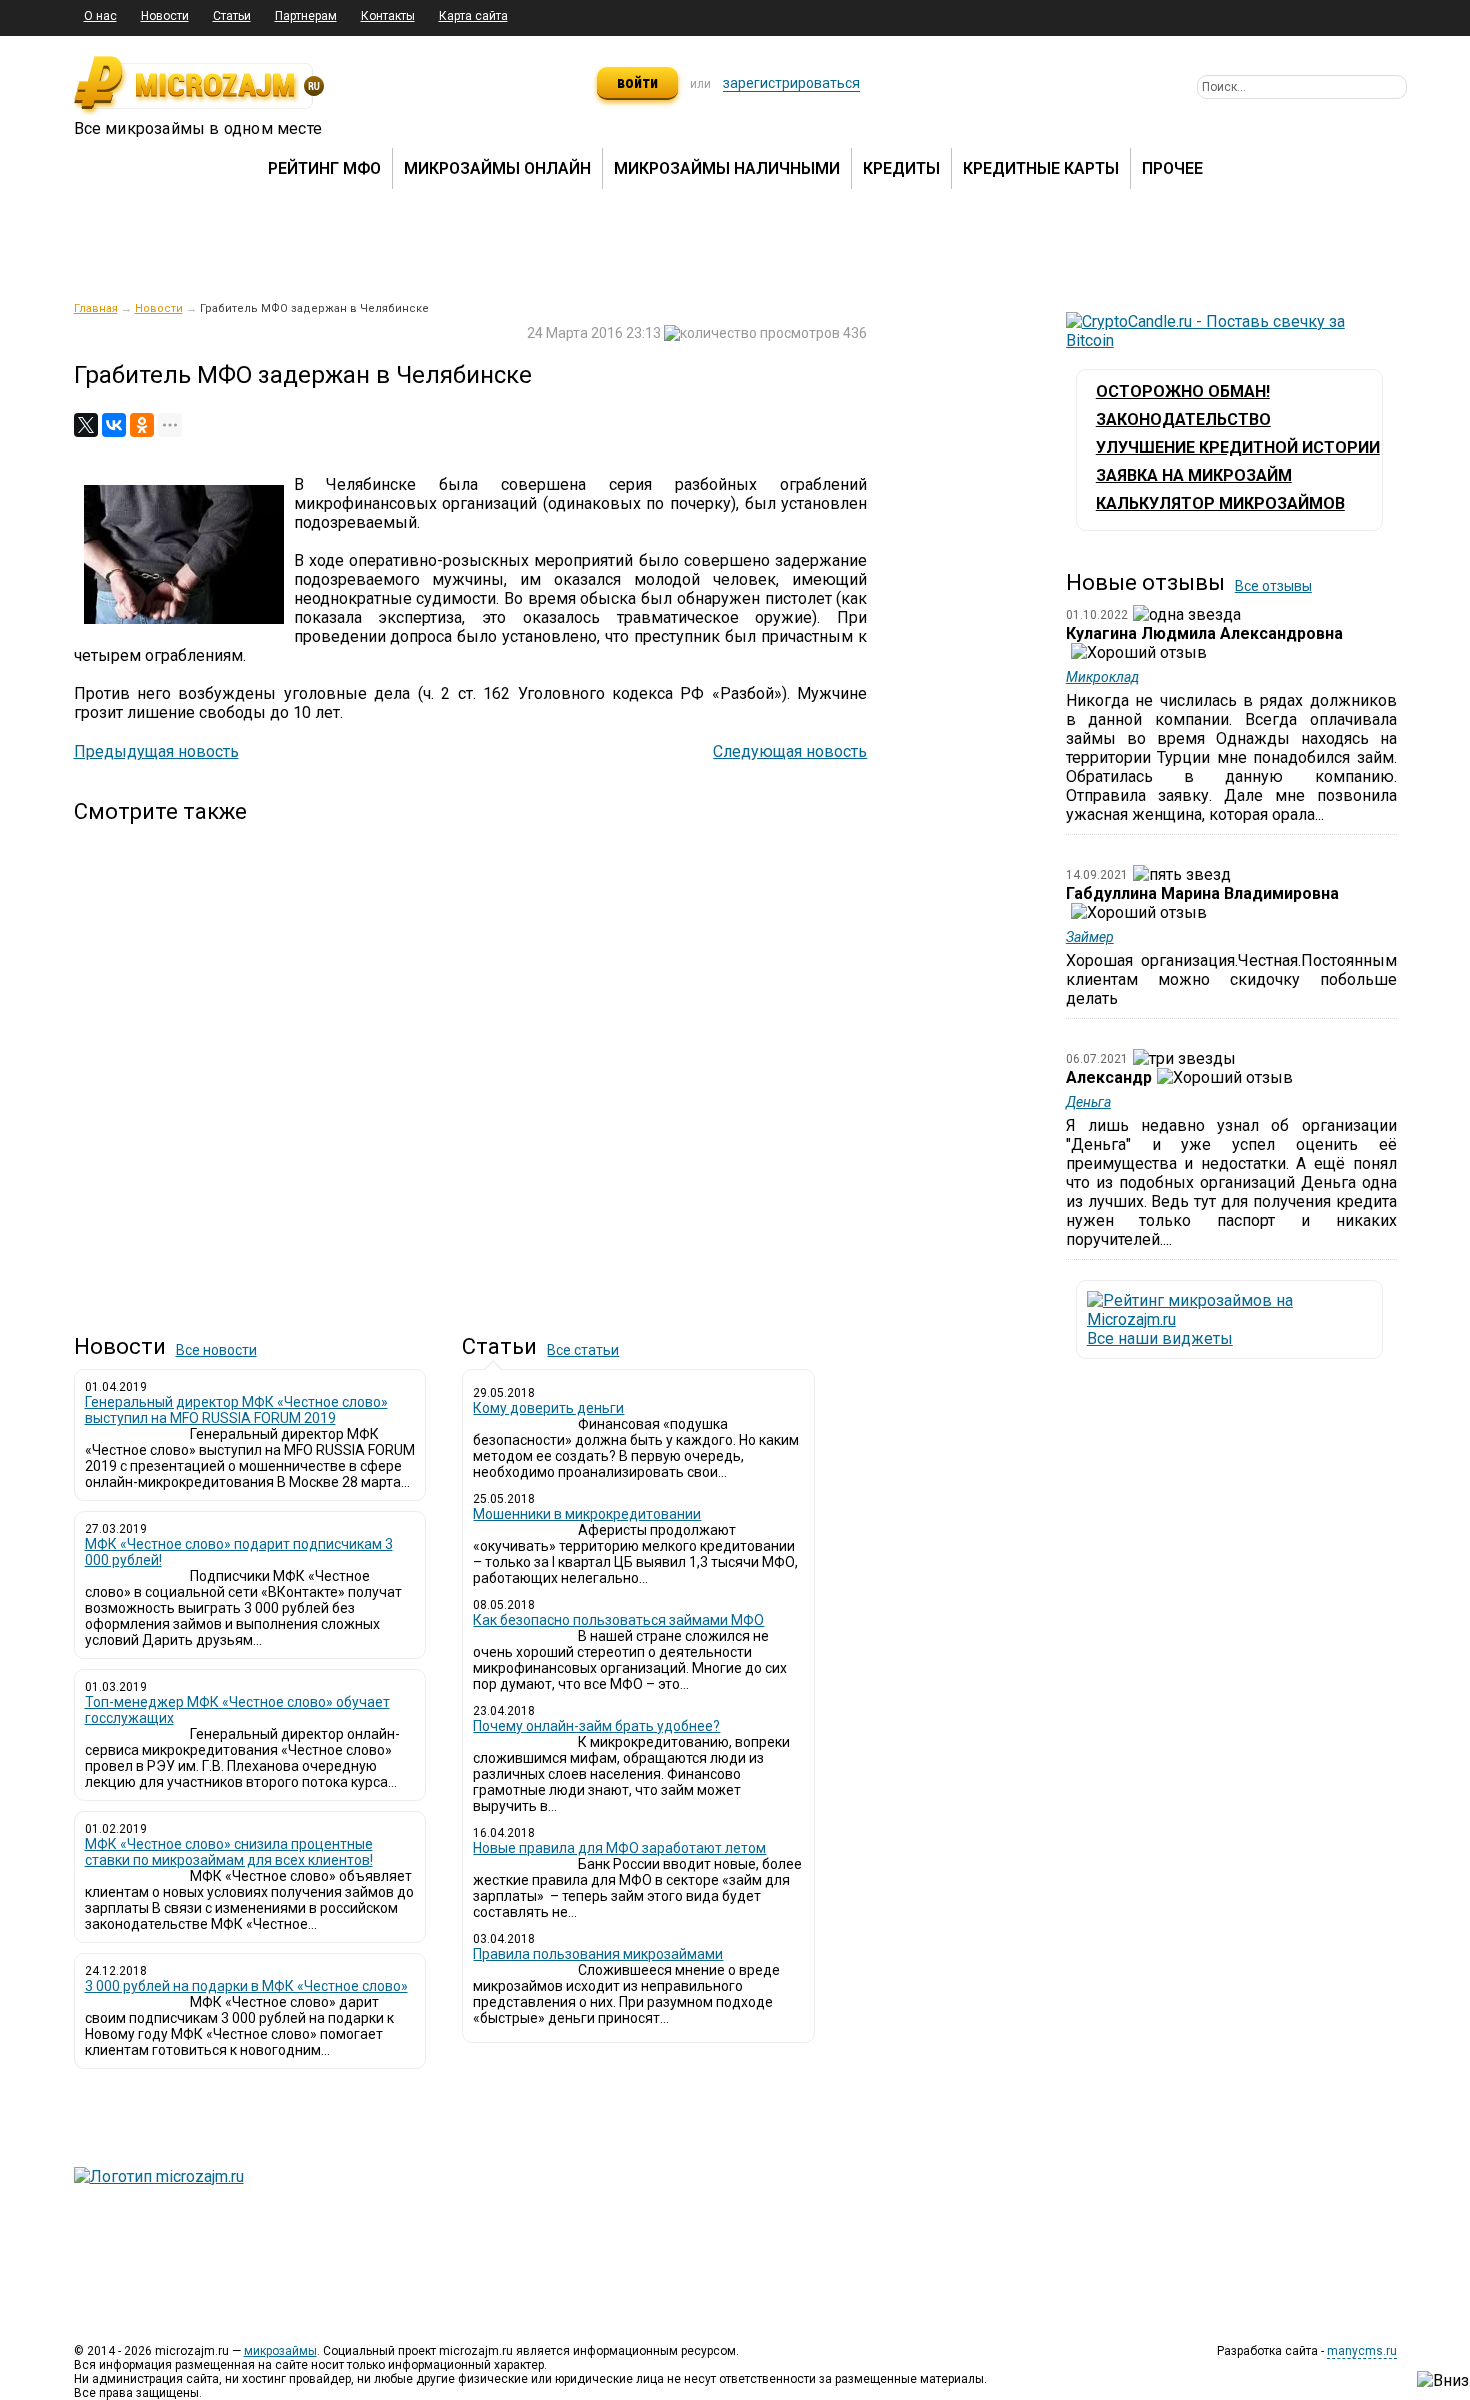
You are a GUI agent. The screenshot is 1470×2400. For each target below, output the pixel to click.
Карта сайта (473, 16)
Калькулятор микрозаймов (1220, 503)
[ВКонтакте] (114, 425)
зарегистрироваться (791, 83)
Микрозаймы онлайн (497, 168)
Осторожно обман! (1183, 391)
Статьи (232, 16)
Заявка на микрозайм (1194, 475)
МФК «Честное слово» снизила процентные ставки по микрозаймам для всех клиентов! (229, 1852)
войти (637, 82)
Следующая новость (790, 751)
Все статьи (583, 1350)
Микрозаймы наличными (727, 168)
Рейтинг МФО (324, 168)
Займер (1090, 937)
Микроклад (1102, 677)
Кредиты (901, 168)
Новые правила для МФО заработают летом (619, 1848)
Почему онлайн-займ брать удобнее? (596, 1726)
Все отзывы (1273, 586)
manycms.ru (1362, 2351)
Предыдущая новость (156, 751)
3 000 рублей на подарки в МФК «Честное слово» (246, 1986)
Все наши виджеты (1160, 1338)
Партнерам (306, 16)
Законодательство (1183, 419)
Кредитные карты (1041, 168)
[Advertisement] (471, 1062)
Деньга (1088, 1102)
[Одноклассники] (142, 425)
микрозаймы (280, 2351)
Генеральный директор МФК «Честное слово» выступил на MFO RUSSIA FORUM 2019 (236, 1410)
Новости (165, 16)
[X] (86, 425)
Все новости (216, 1350)
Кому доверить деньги (548, 1408)
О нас (100, 16)
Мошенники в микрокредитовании (587, 1514)
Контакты (388, 16)
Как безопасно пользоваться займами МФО (618, 1620)
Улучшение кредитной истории (1238, 447)
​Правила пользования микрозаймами (598, 1954)
